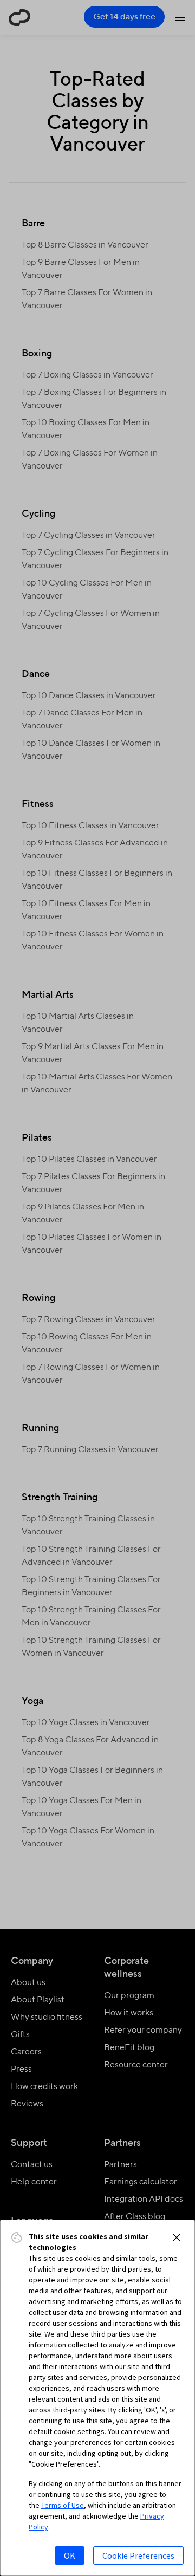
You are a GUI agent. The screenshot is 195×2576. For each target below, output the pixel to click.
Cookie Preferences (138, 2555)
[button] (177, 2237)
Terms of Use (63, 2505)
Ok (70, 2555)
